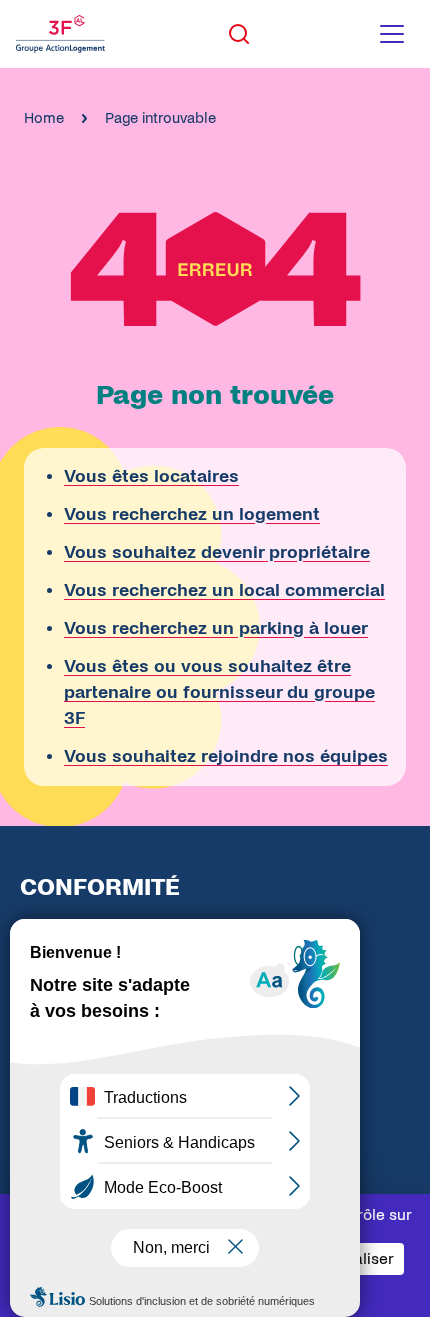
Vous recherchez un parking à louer (216, 628)
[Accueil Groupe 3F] (60, 34)
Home (44, 118)
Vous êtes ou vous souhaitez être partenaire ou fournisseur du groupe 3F (219, 692)
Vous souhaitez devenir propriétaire (217, 552)
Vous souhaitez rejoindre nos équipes (226, 756)
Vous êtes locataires (151, 476)
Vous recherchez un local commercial (224, 590)
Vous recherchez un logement (192, 514)
